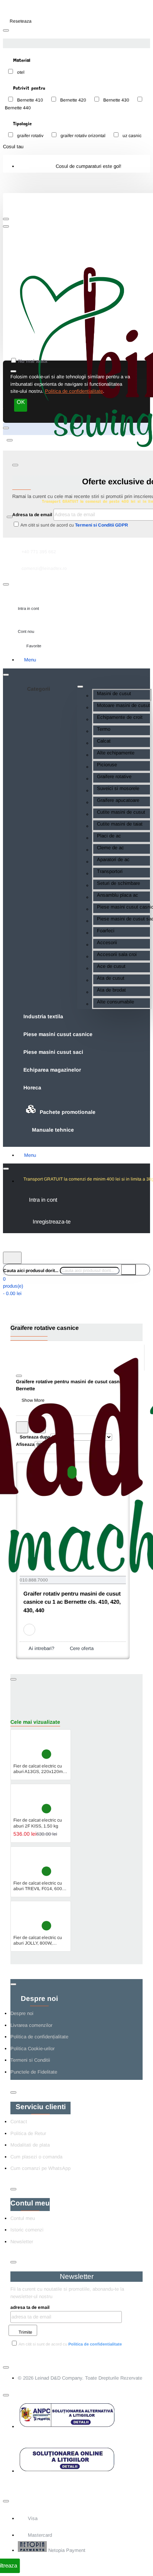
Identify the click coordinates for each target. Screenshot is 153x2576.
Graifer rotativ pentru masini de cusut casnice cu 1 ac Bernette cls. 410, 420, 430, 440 (72, 1602)
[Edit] (6, 30)
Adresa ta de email (32, 515)
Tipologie (21, 123)
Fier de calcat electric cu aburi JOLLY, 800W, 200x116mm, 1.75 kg (38, 1941)
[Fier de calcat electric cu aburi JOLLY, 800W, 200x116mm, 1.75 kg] (26, 1918)
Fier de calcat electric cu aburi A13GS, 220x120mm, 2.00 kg (40, 1769)
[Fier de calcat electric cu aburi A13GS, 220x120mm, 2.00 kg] (26, 1746)
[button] (72, 1472)
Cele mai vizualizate (35, 1722)
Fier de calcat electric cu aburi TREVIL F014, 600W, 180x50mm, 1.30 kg (40, 1886)
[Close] (16, 212)
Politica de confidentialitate (74, 391)
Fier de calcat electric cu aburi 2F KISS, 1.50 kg (38, 1823)
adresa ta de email (30, 2307)
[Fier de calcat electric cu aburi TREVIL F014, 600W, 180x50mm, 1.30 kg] (26, 1863)
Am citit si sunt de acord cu (74, 525)
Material (21, 60)
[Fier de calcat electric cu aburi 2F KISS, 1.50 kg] (26, 1801)
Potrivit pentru (28, 88)
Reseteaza (21, 21)
